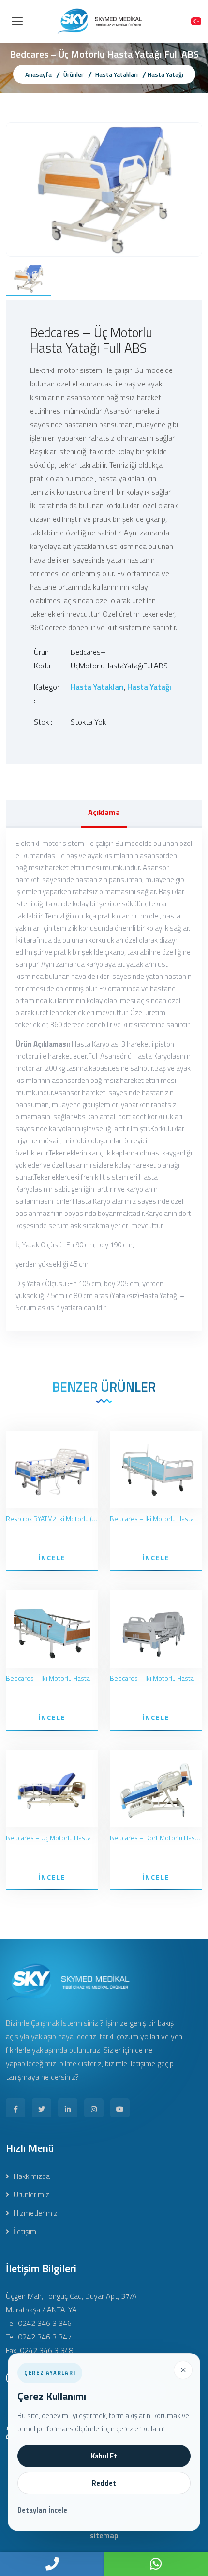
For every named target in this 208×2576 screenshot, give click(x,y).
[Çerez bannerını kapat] (183, 2370)
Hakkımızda (31, 2176)
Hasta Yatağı (165, 74)
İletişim (24, 2231)
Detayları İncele (42, 2510)
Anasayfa (38, 74)
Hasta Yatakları (117, 74)
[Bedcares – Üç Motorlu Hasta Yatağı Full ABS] (104, 189)
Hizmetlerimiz (35, 2213)
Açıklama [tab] (104, 812)
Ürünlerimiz (30, 2194)
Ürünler (74, 74)
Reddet (104, 2483)
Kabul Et (104, 2456)
